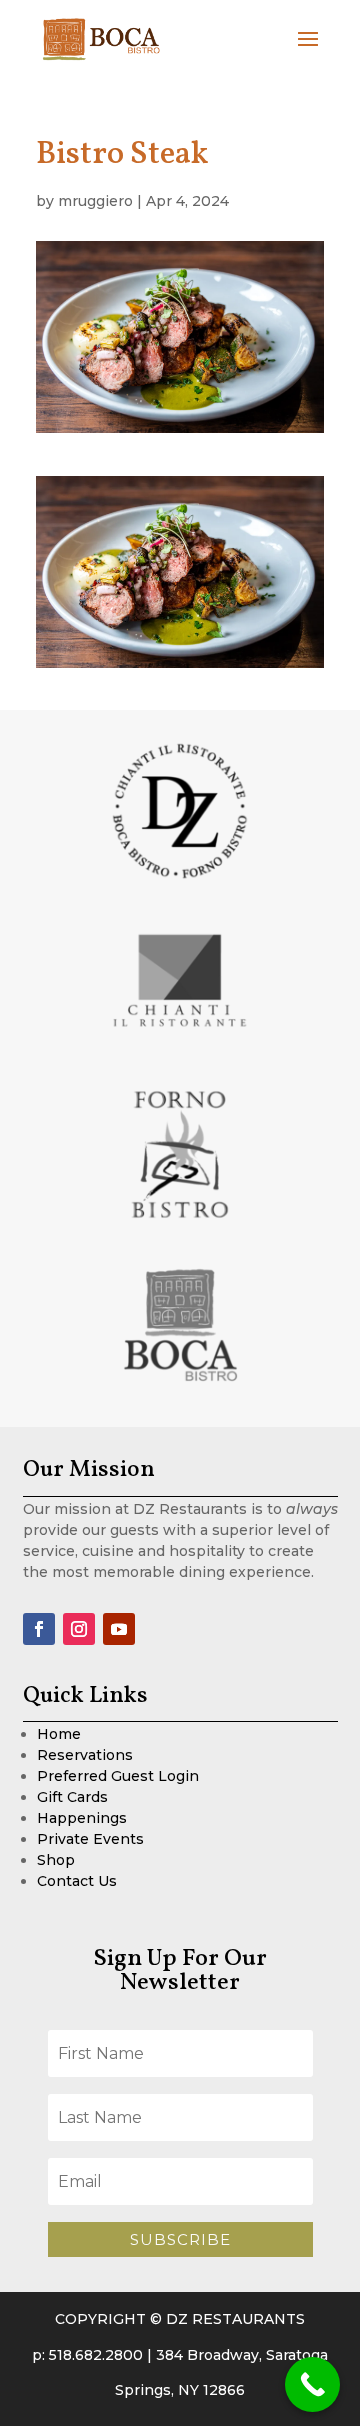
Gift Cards (72, 1797)
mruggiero (95, 201)
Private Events (90, 1839)
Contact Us (77, 1881)
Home (59, 1734)
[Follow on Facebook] (39, 1629)
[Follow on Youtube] (119, 1629)
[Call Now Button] (312, 2384)
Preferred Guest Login (118, 1776)
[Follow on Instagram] (79, 1629)
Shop (56, 1860)
